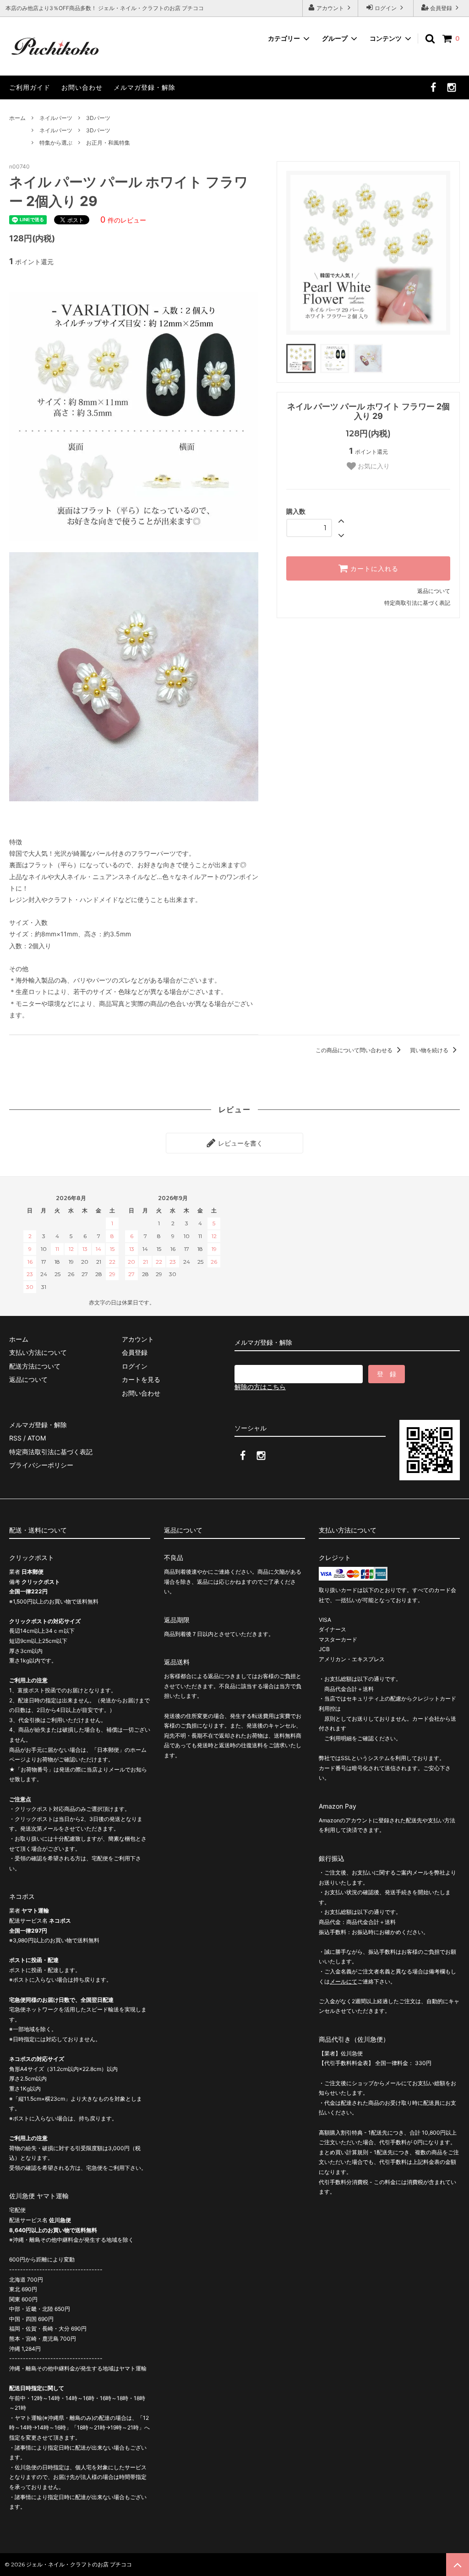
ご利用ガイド (30, 87)
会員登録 (441, 8)
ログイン (386, 8)
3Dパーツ (98, 118)
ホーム (17, 118)
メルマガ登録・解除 (145, 87)
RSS (15, 1438)
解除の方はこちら (260, 1387)
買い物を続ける (430, 1050)
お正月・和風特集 (108, 143)
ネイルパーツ (56, 118)
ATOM (37, 1438)
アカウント (330, 8)
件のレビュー (123, 220)
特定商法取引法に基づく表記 (51, 1452)
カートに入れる (373, 569)
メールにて (344, 1981)
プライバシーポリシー (41, 1465)
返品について (434, 591)
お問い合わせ (82, 87)
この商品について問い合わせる (355, 1050)
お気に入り (373, 466)
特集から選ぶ (56, 143)
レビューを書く (240, 1143)
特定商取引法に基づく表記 (417, 603)
